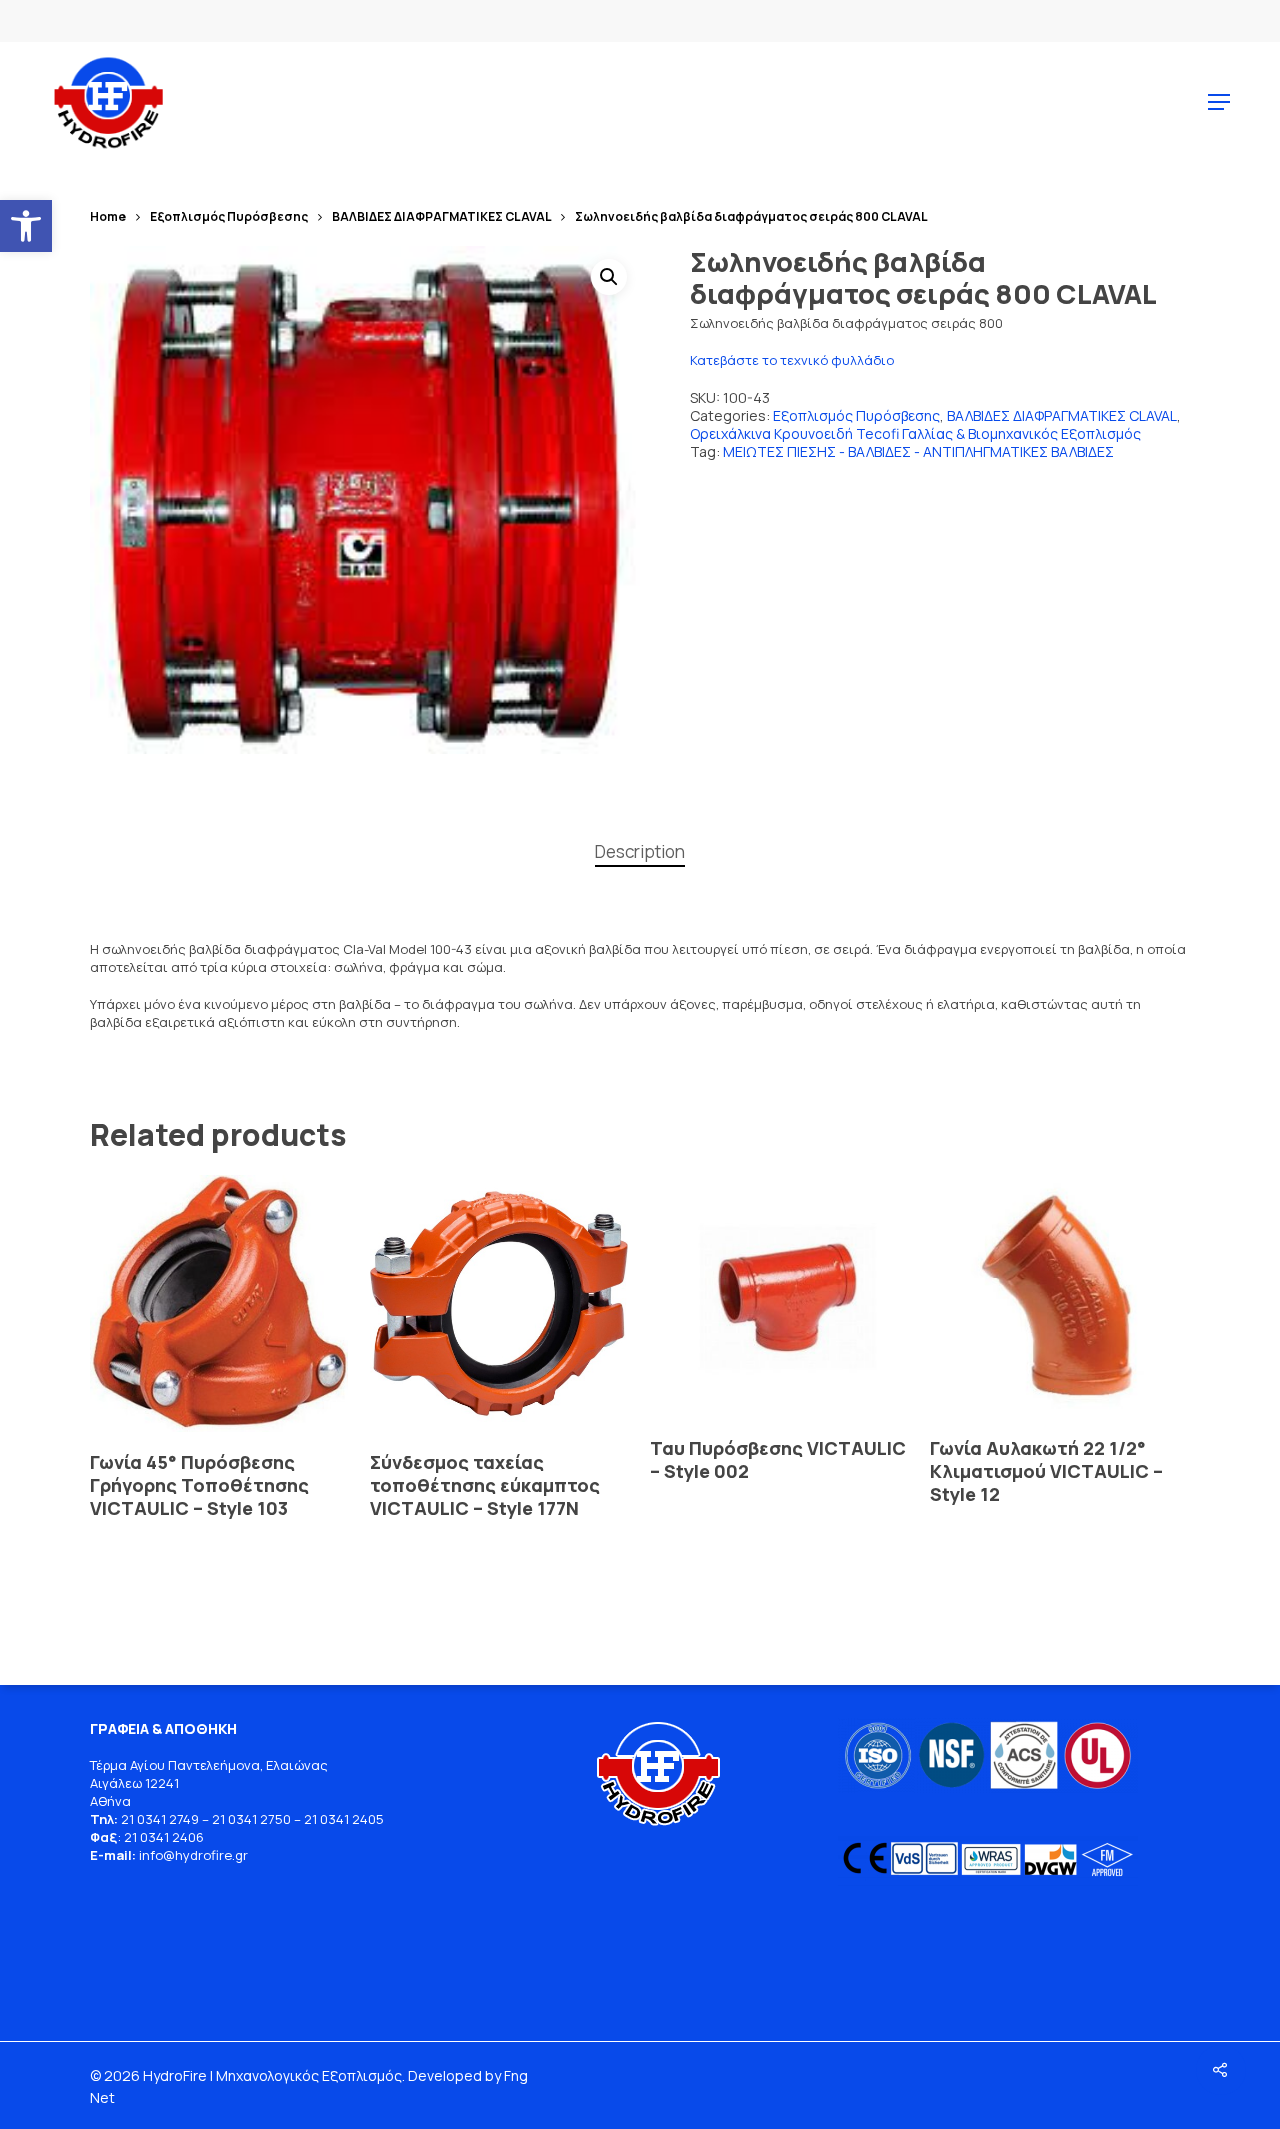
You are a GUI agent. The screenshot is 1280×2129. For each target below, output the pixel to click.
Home (108, 216)
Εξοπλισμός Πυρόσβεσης (229, 216)
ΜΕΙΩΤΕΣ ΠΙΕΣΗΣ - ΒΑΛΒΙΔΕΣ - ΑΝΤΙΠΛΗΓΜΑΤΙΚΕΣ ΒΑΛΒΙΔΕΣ (918, 451)
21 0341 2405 (344, 1819)
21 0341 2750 (251, 1819)
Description (640, 851)
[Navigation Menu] (1219, 102)
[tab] (640, 852)
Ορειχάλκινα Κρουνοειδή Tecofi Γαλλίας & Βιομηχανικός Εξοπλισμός (915, 433)
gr (241, 1855)
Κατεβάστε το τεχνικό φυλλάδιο (792, 360)
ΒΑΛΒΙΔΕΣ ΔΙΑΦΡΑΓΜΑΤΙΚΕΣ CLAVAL (441, 216)
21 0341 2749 (160, 1819)
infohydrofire (187, 1855)
